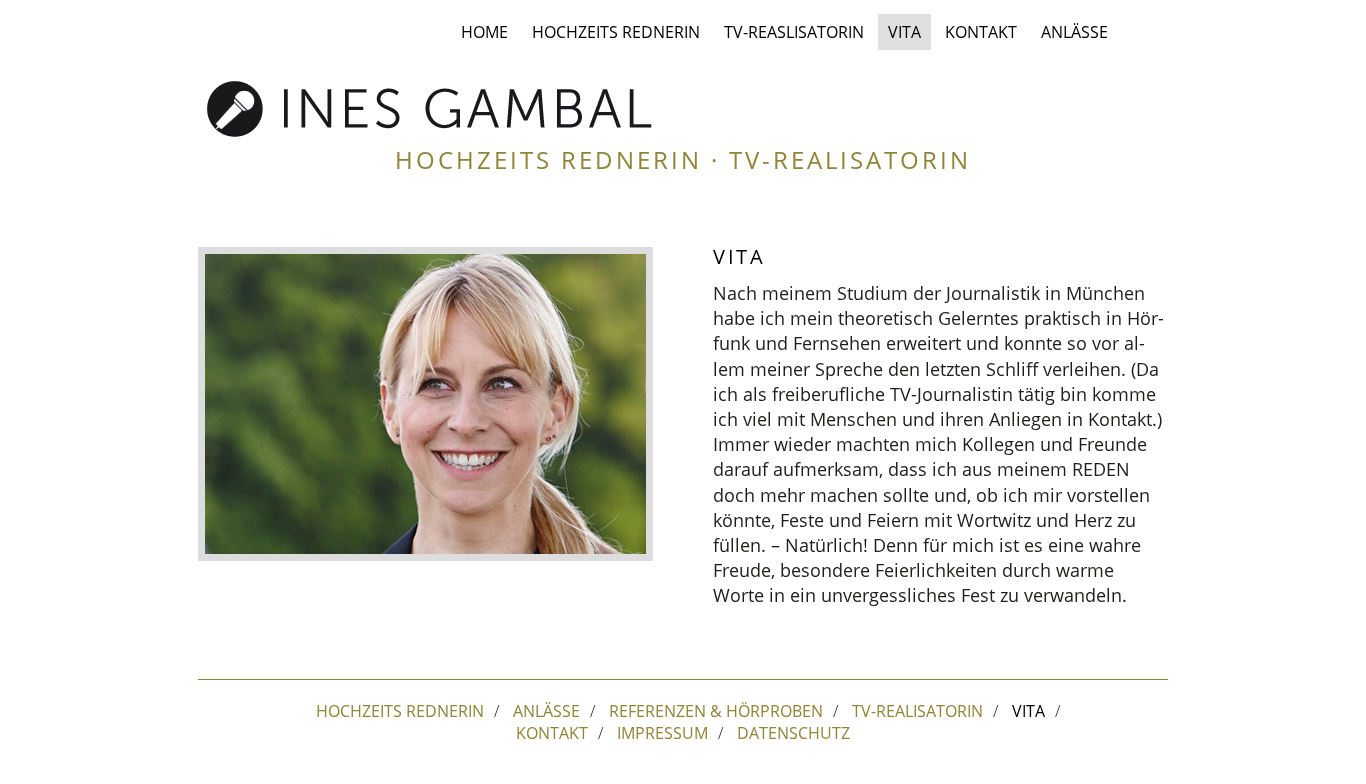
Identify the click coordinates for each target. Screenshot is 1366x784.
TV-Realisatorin (917, 711)
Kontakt (981, 32)
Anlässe (1074, 32)
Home (484, 32)
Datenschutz (793, 733)
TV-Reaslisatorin (794, 32)
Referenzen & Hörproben (716, 711)
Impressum (662, 733)
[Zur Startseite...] (430, 108)
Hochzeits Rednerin (616, 32)
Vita (904, 32)
